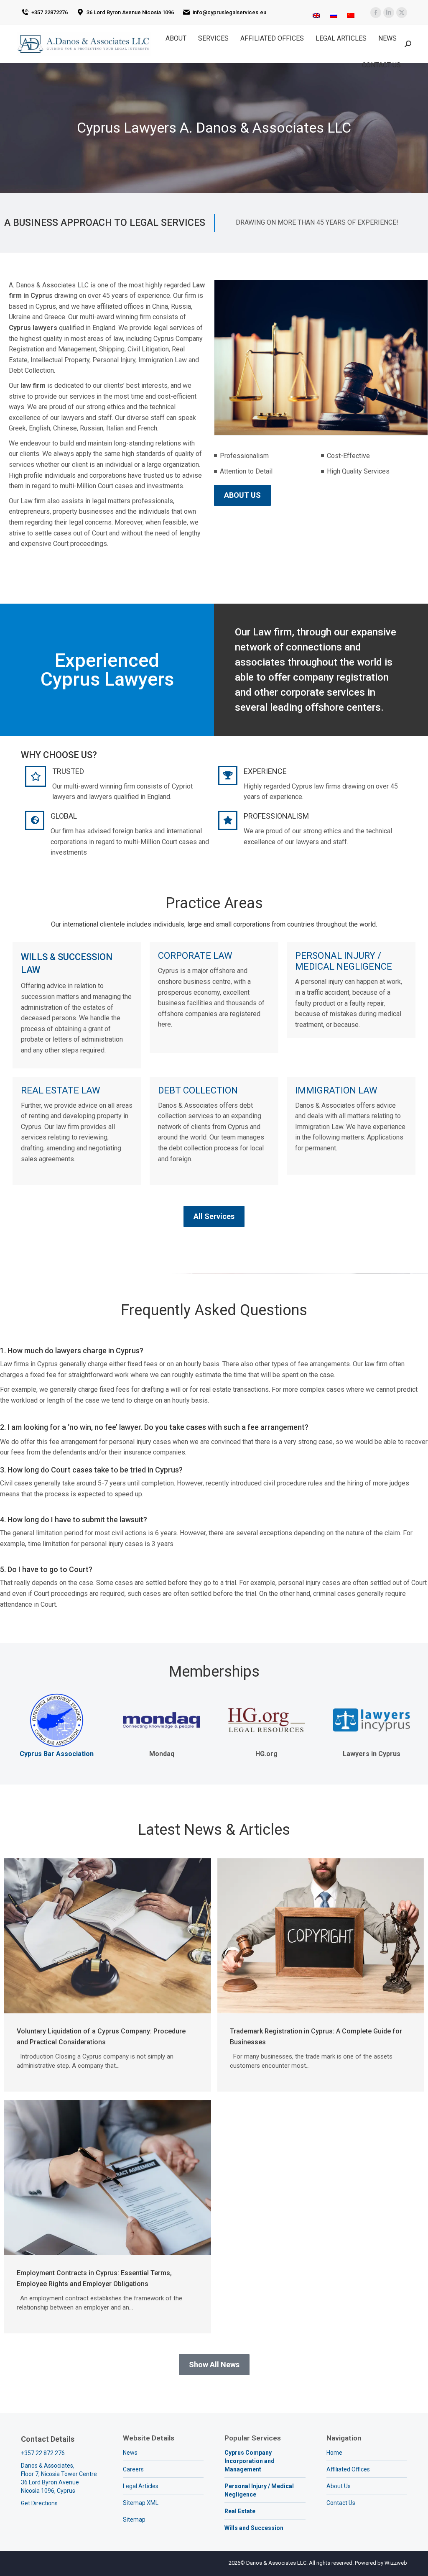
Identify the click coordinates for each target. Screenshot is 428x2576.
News (130, 2453)
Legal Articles (141, 2486)
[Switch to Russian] (334, 13)
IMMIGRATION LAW (336, 1090)
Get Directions (39, 2503)
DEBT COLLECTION (198, 1090)
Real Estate (240, 2511)
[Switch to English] (316, 13)
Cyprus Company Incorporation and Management (250, 2461)
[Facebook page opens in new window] (376, 13)
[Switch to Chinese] (351, 13)
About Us (339, 2486)
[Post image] (108, 1936)
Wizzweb (396, 2563)
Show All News (214, 2365)
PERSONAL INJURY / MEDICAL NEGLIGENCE (344, 961)
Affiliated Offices (348, 2469)
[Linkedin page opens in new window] (389, 13)
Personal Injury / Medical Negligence (259, 2490)
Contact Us (341, 2503)
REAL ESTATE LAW (61, 1090)
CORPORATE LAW (195, 956)
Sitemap (134, 2520)
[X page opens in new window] (402, 13)
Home (334, 2453)
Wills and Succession (254, 2528)
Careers (133, 2469)
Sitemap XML (141, 2503)
